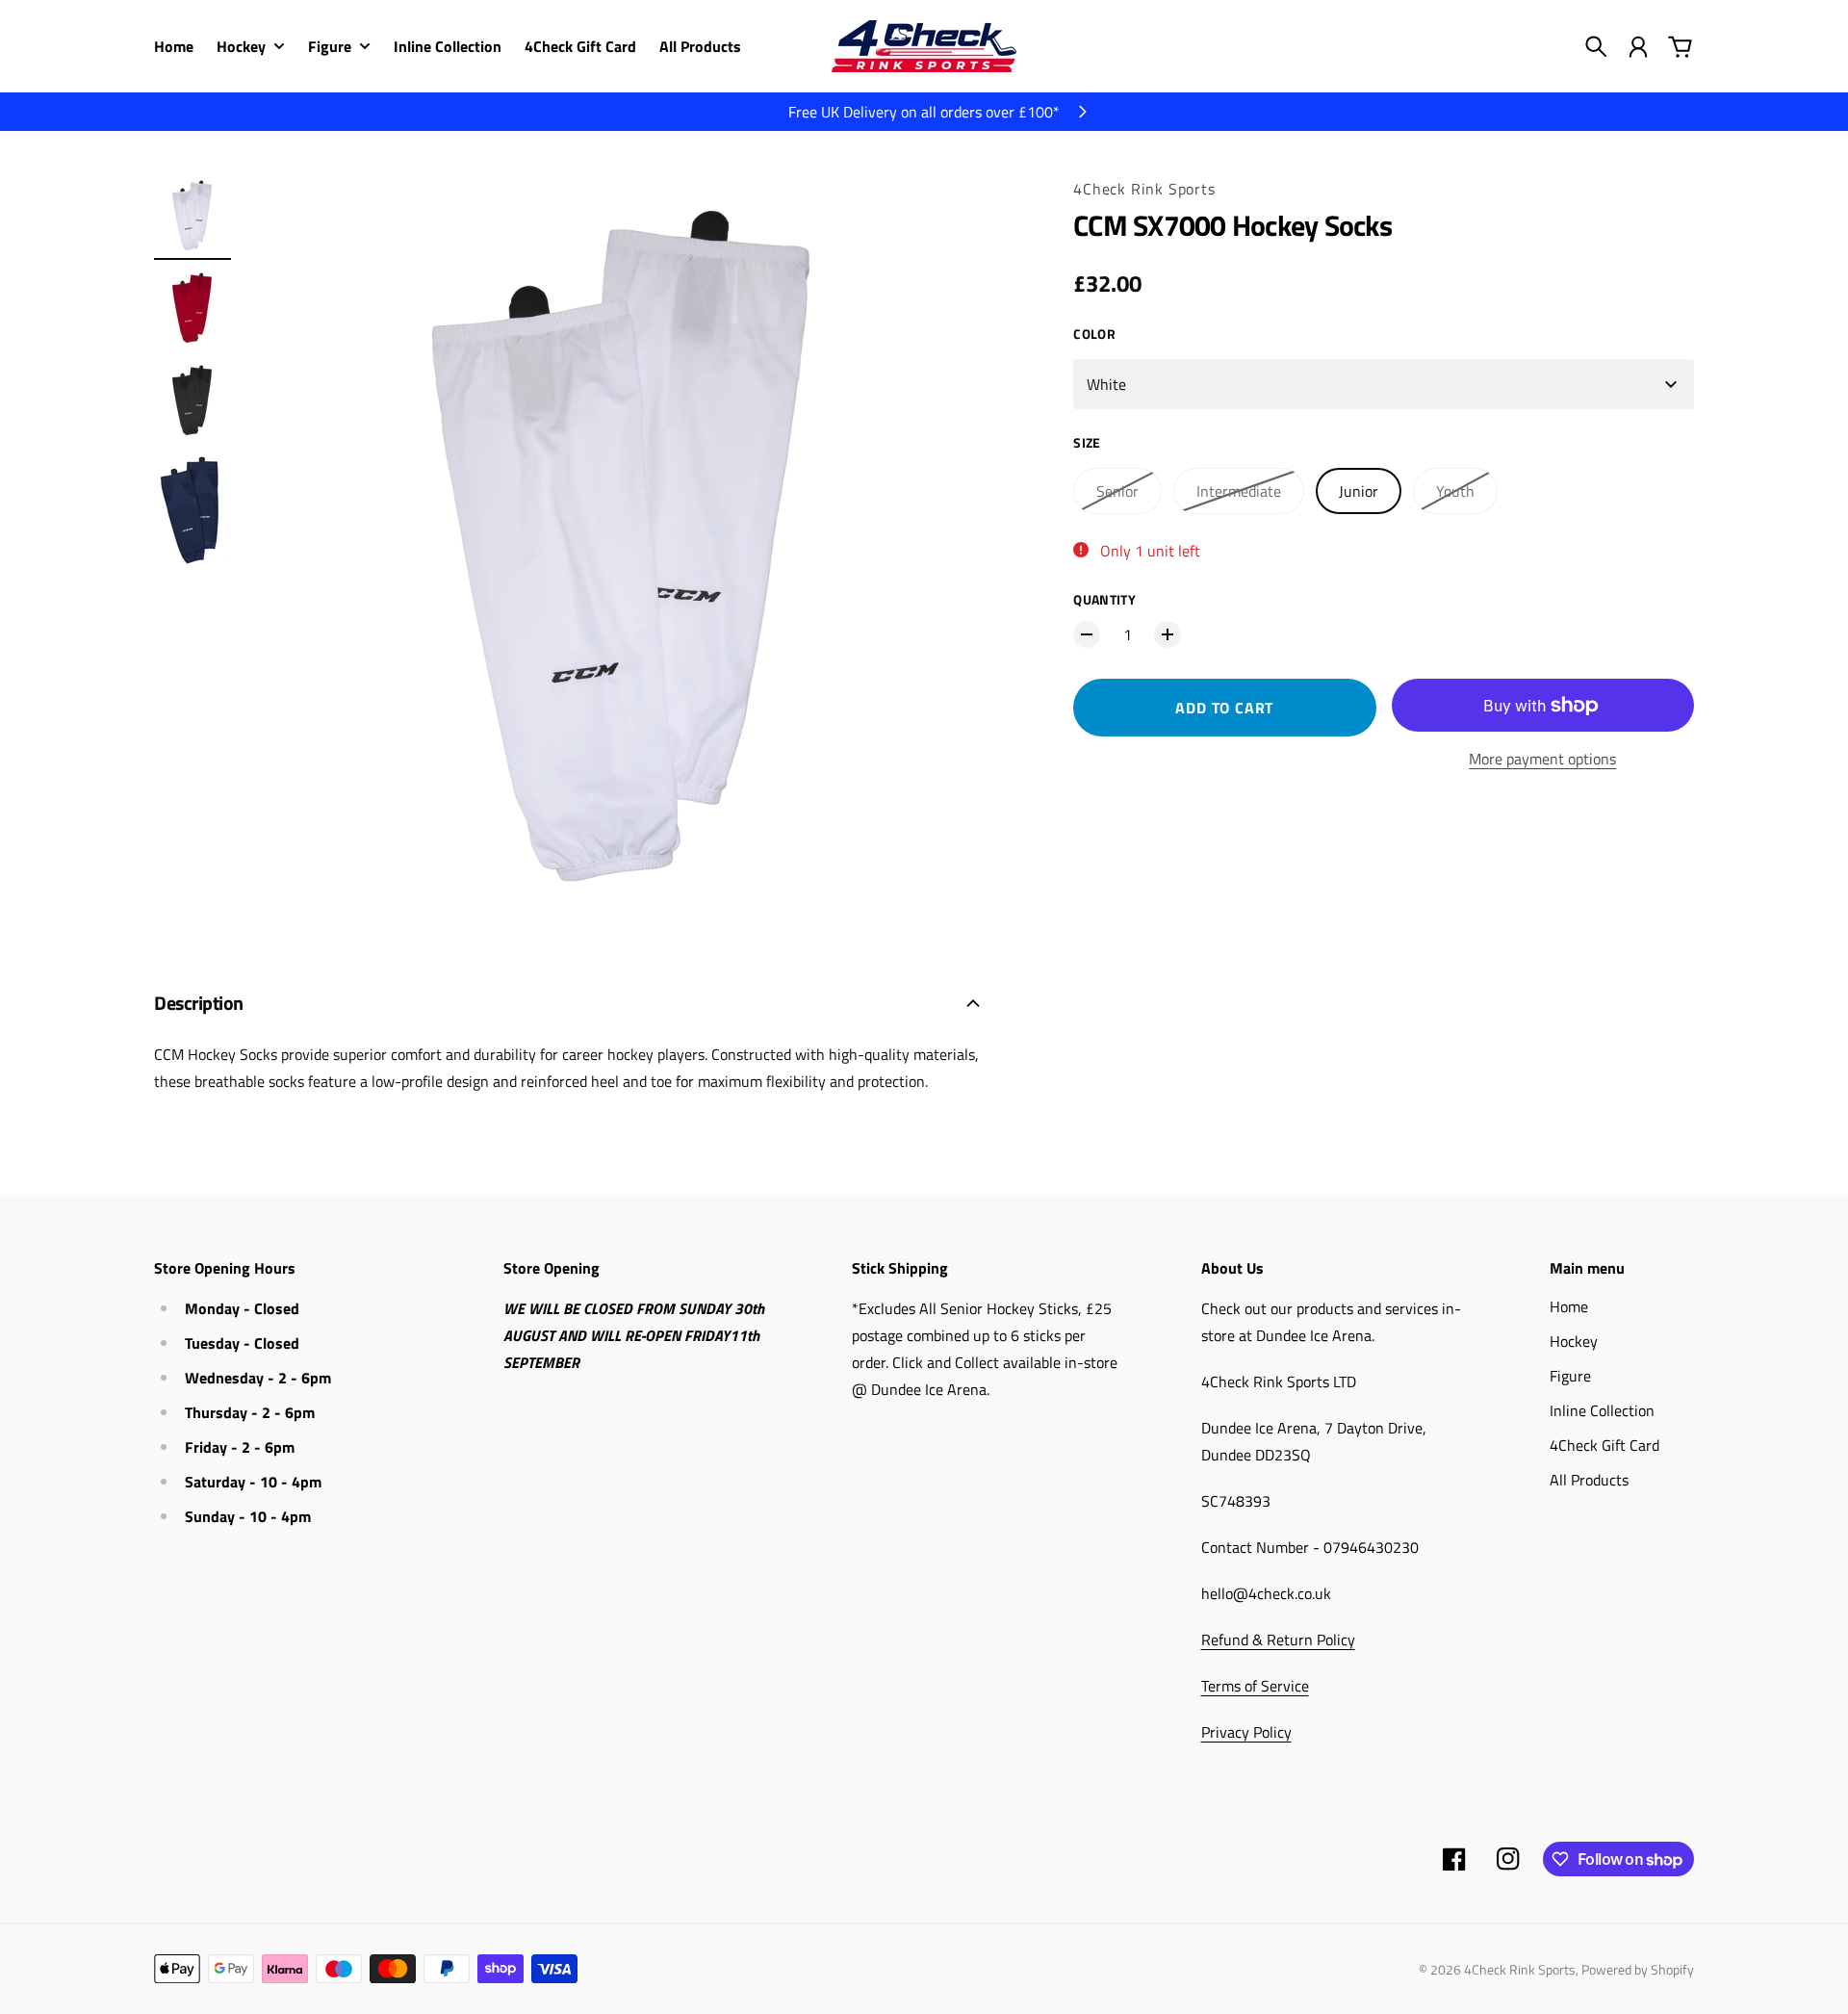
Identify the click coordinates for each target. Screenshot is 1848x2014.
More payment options (1542, 759)
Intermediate (1239, 491)
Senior (1117, 491)
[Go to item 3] (192, 400)
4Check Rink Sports (1144, 189)
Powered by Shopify (1638, 1969)
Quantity (1104, 599)
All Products (1589, 1480)
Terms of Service (1255, 1686)
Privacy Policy (1246, 1732)
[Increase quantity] (1168, 634)
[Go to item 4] (192, 510)
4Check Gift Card (1604, 1445)
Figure (1570, 1376)
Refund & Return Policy (1278, 1640)
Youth (1455, 491)
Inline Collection (1602, 1410)
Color (1094, 334)
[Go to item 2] (192, 308)
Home (1569, 1306)
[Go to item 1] (192, 216)
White (1106, 384)
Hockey (1574, 1341)
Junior (1359, 491)
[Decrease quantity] (1087, 634)
